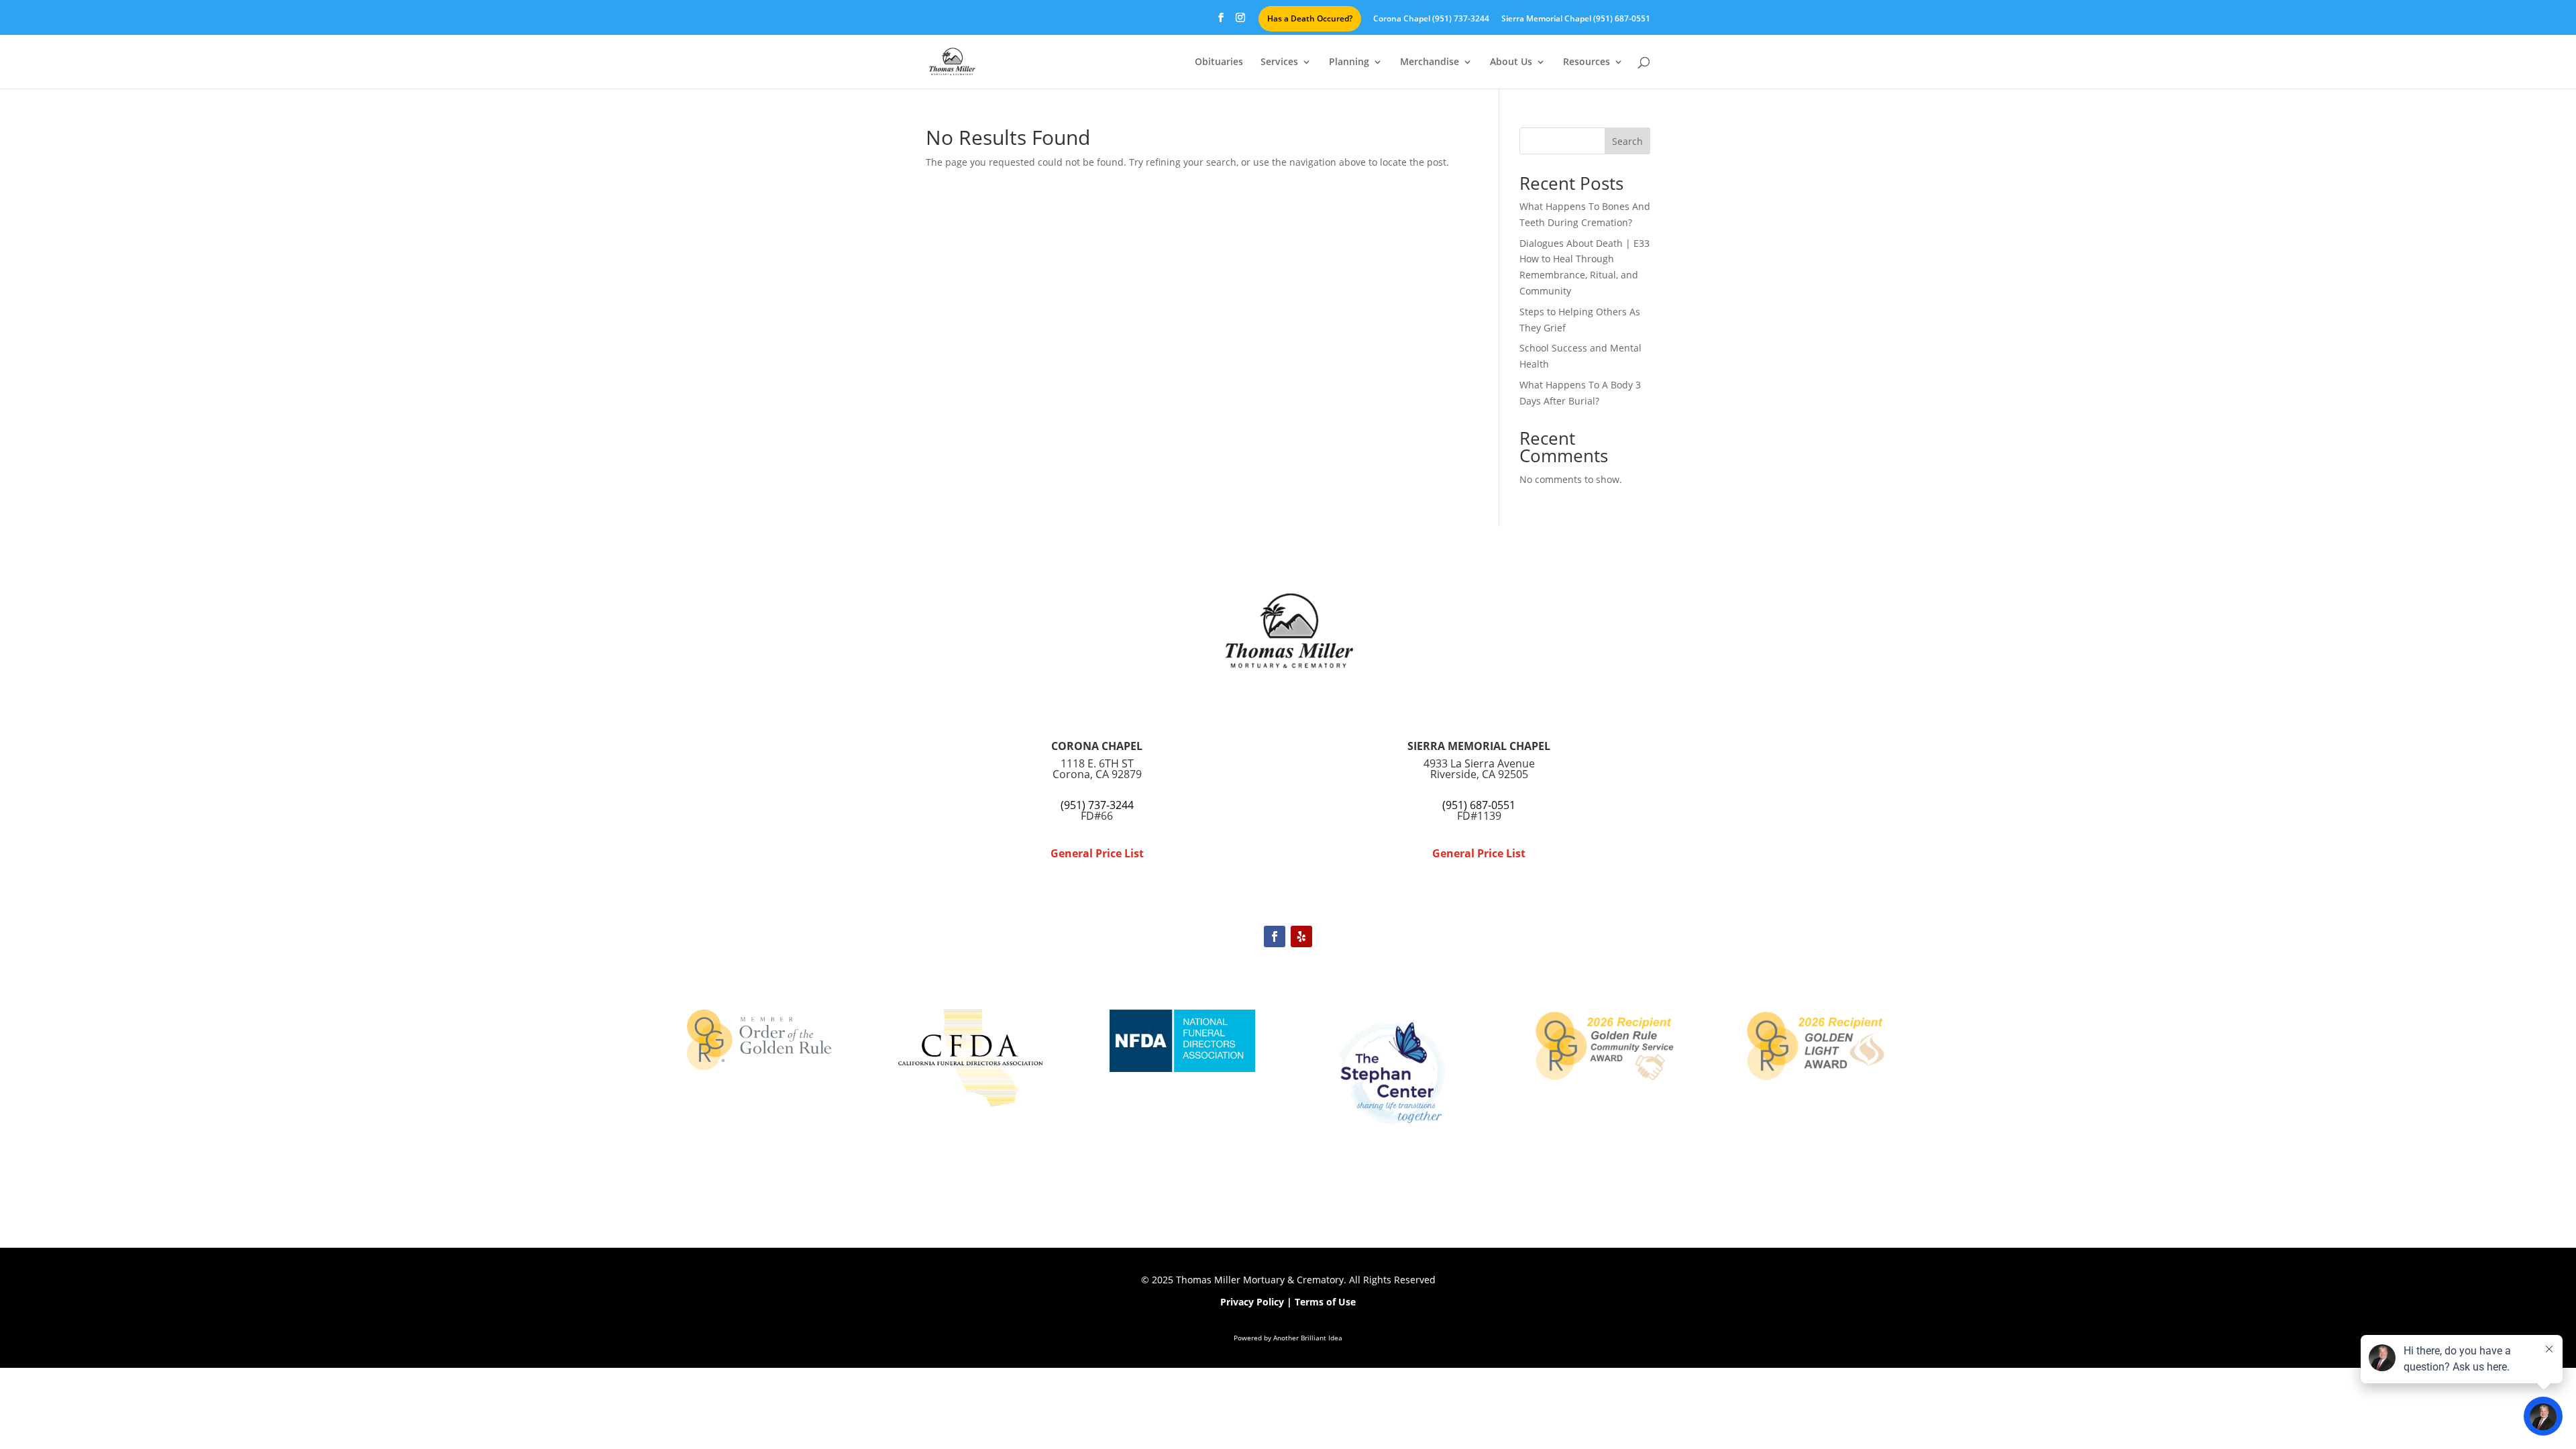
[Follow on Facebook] (1275, 936)
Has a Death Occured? (1310, 18)
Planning (1349, 62)
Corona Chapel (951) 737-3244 (1431, 19)
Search (1627, 141)
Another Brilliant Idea (1308, 1338)
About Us (1511, 62)
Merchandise (1430, 62)
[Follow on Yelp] (1301, 936)
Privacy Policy (1252, 1302)
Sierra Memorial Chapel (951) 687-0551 (1576, 19)
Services (1279, 62)
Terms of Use (1325, 1302)
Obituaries (1219, 62)
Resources (1587, 62)
